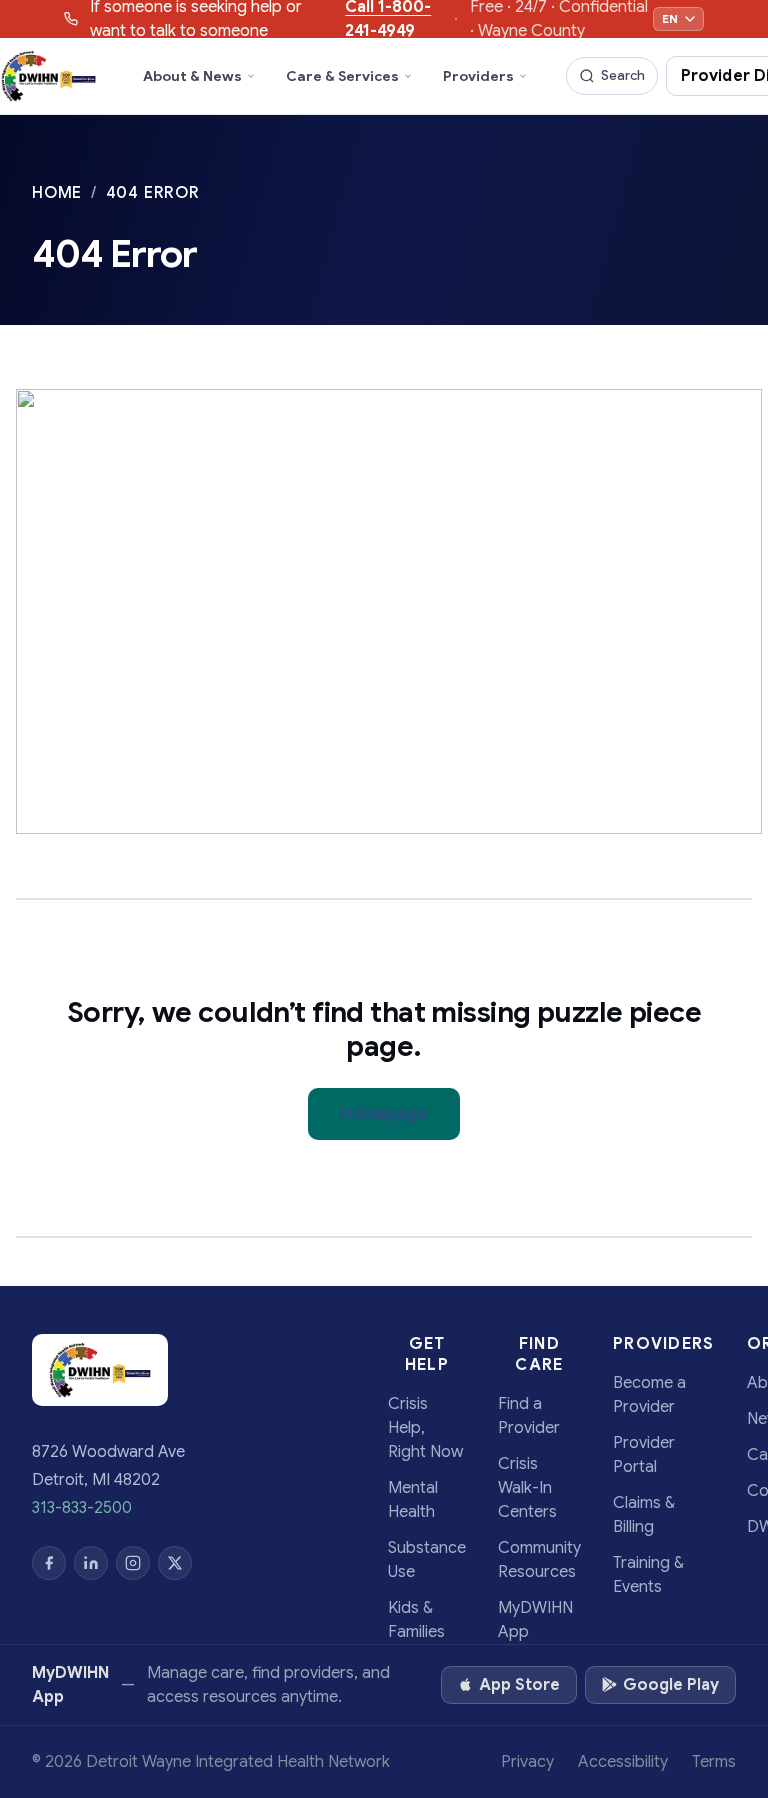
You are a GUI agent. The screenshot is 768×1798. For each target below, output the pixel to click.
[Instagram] (133, 1563)
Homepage (383, 1114)
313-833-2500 (82, 1508)
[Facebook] (49, 1563)
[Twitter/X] (175, 1563)
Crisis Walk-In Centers (527, 1488)
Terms (714, 1762)
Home (59, 193)
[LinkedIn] (91, 1563)
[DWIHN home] (48, 76)
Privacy (527, 1762)
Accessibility (623, 1762)
